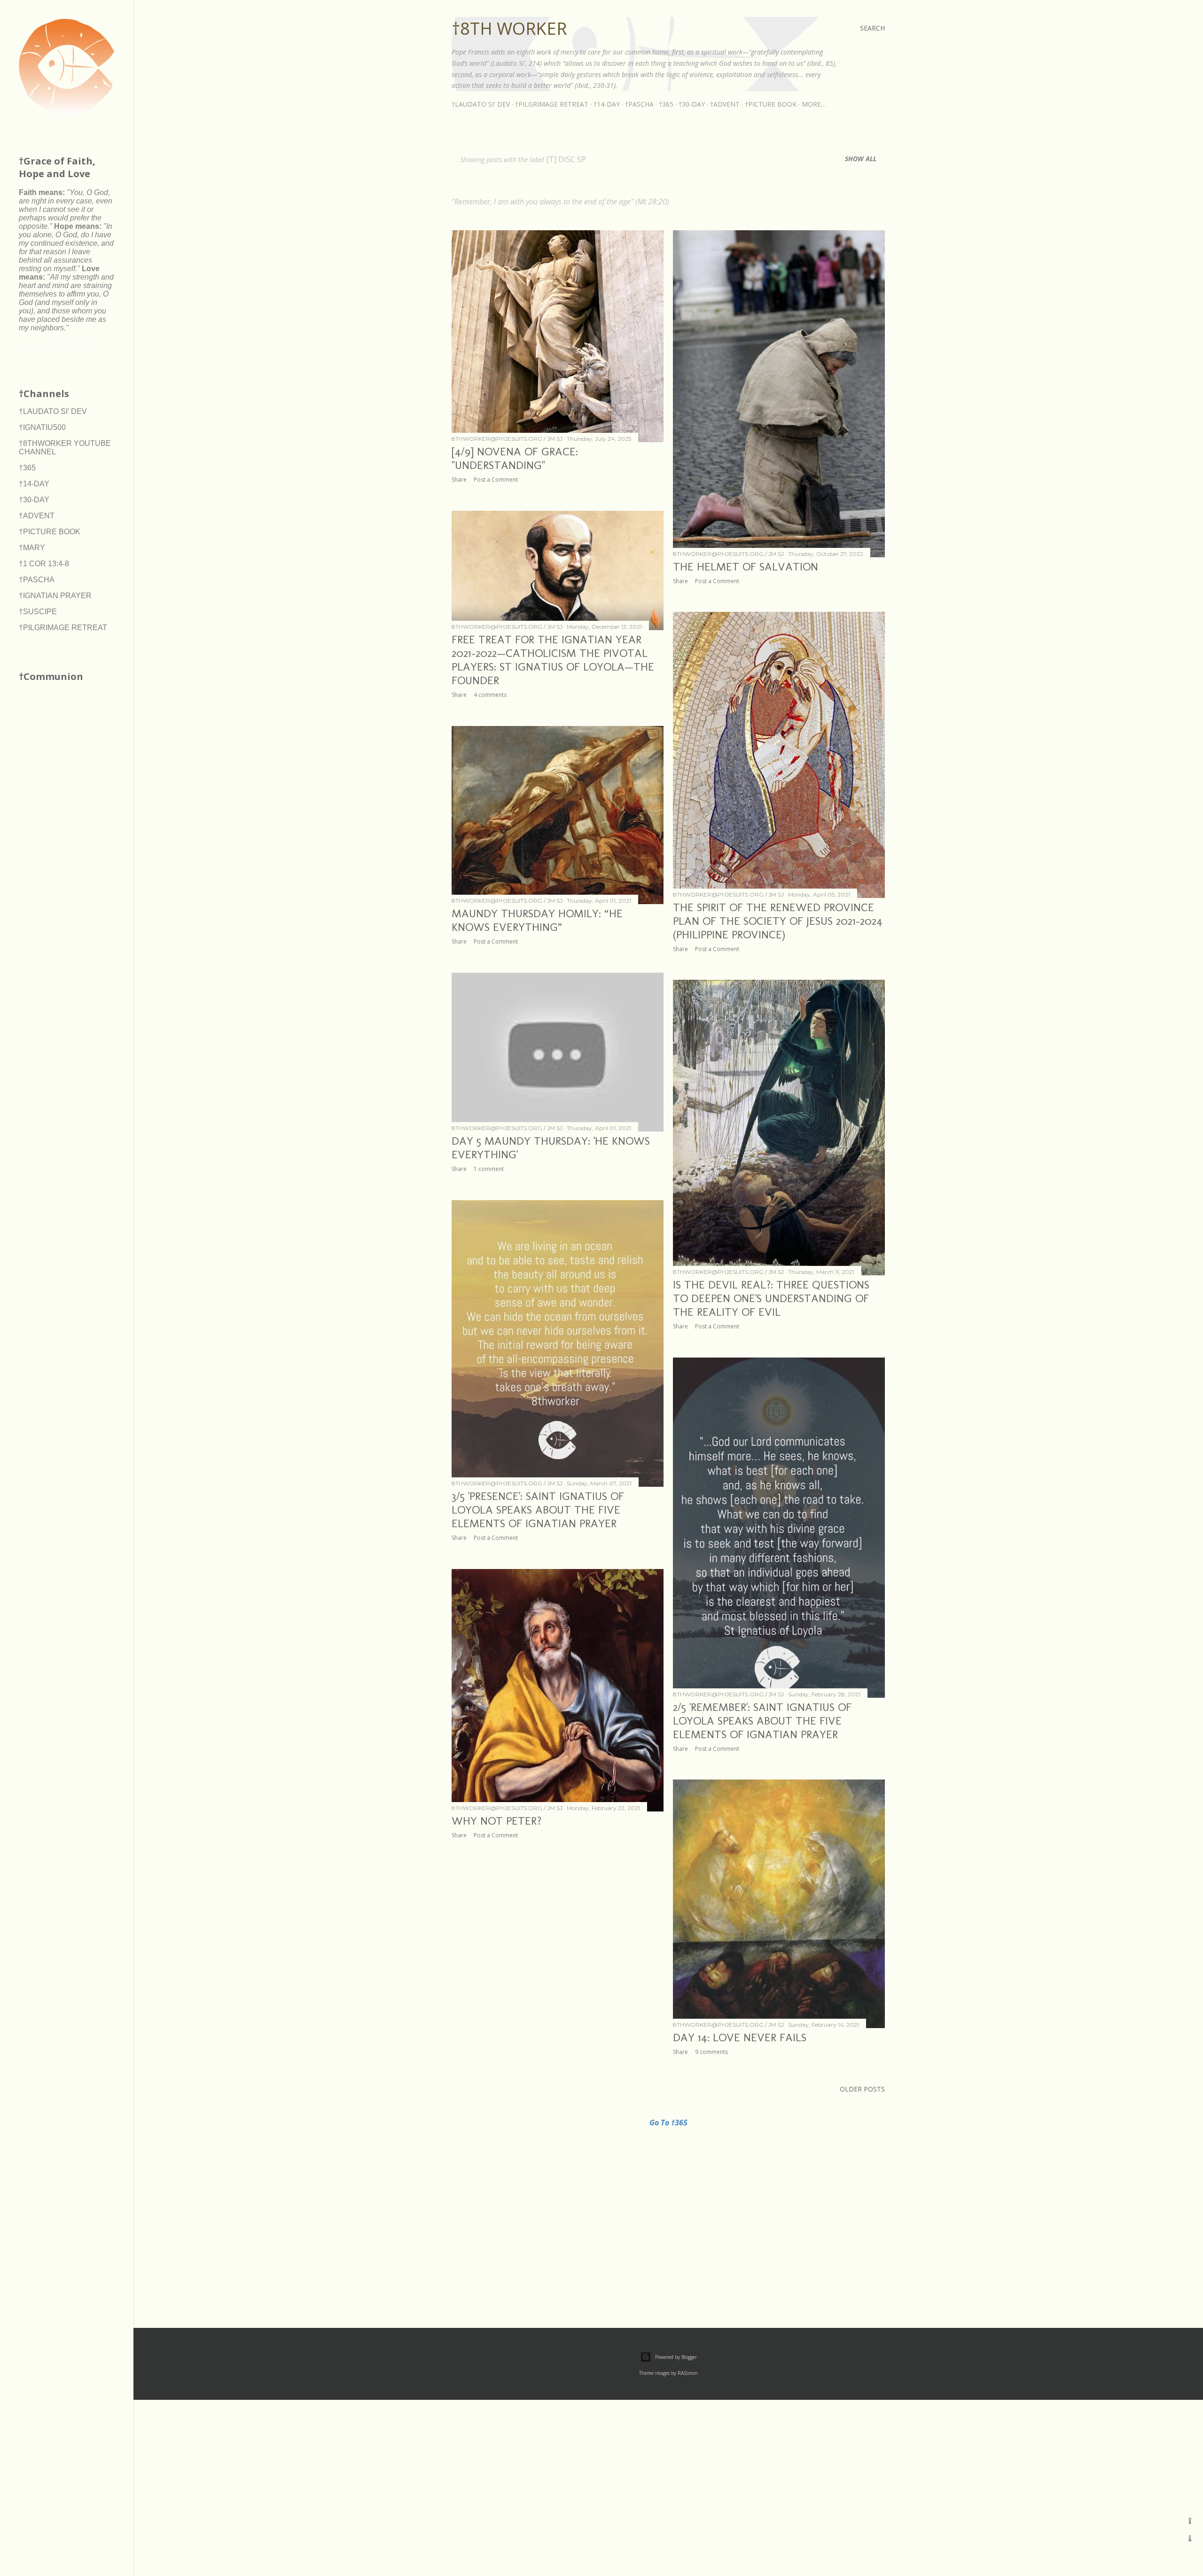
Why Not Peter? (496, 1821)
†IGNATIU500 (42, 427)
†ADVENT (725, 104)
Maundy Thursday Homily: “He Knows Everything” (537, 920)
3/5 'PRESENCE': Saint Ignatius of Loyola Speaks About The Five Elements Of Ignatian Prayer (538, 1510)
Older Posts (862, 2089)
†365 (666, 104)
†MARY (32, 548)
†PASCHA (639, 104)
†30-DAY (692, 104)
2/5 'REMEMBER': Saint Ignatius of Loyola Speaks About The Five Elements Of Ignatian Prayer (762, 1721)
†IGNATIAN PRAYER (55, 596)
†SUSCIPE (38, 612)
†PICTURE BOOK (771, 104)
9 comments (711, 2052)
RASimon (688, 2373)
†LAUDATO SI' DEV (481, 104)
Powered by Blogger (676, 2357)
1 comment (489, 1169)
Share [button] (459, 480)
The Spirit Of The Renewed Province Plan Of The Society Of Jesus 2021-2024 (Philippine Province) (778, 921)
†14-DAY (607, 104)
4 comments (490, 695)
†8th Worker (509, 28)
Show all (861, 159)
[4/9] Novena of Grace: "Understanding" (515, 458)
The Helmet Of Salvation (746, 566)
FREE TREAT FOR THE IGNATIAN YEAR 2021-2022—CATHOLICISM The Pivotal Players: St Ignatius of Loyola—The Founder (553, 660)
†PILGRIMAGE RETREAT (552, 104)
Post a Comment (496, 480)
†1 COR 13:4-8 (44, 564)
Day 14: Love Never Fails (740, 2037)
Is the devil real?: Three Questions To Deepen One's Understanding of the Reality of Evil (771, 1298)
